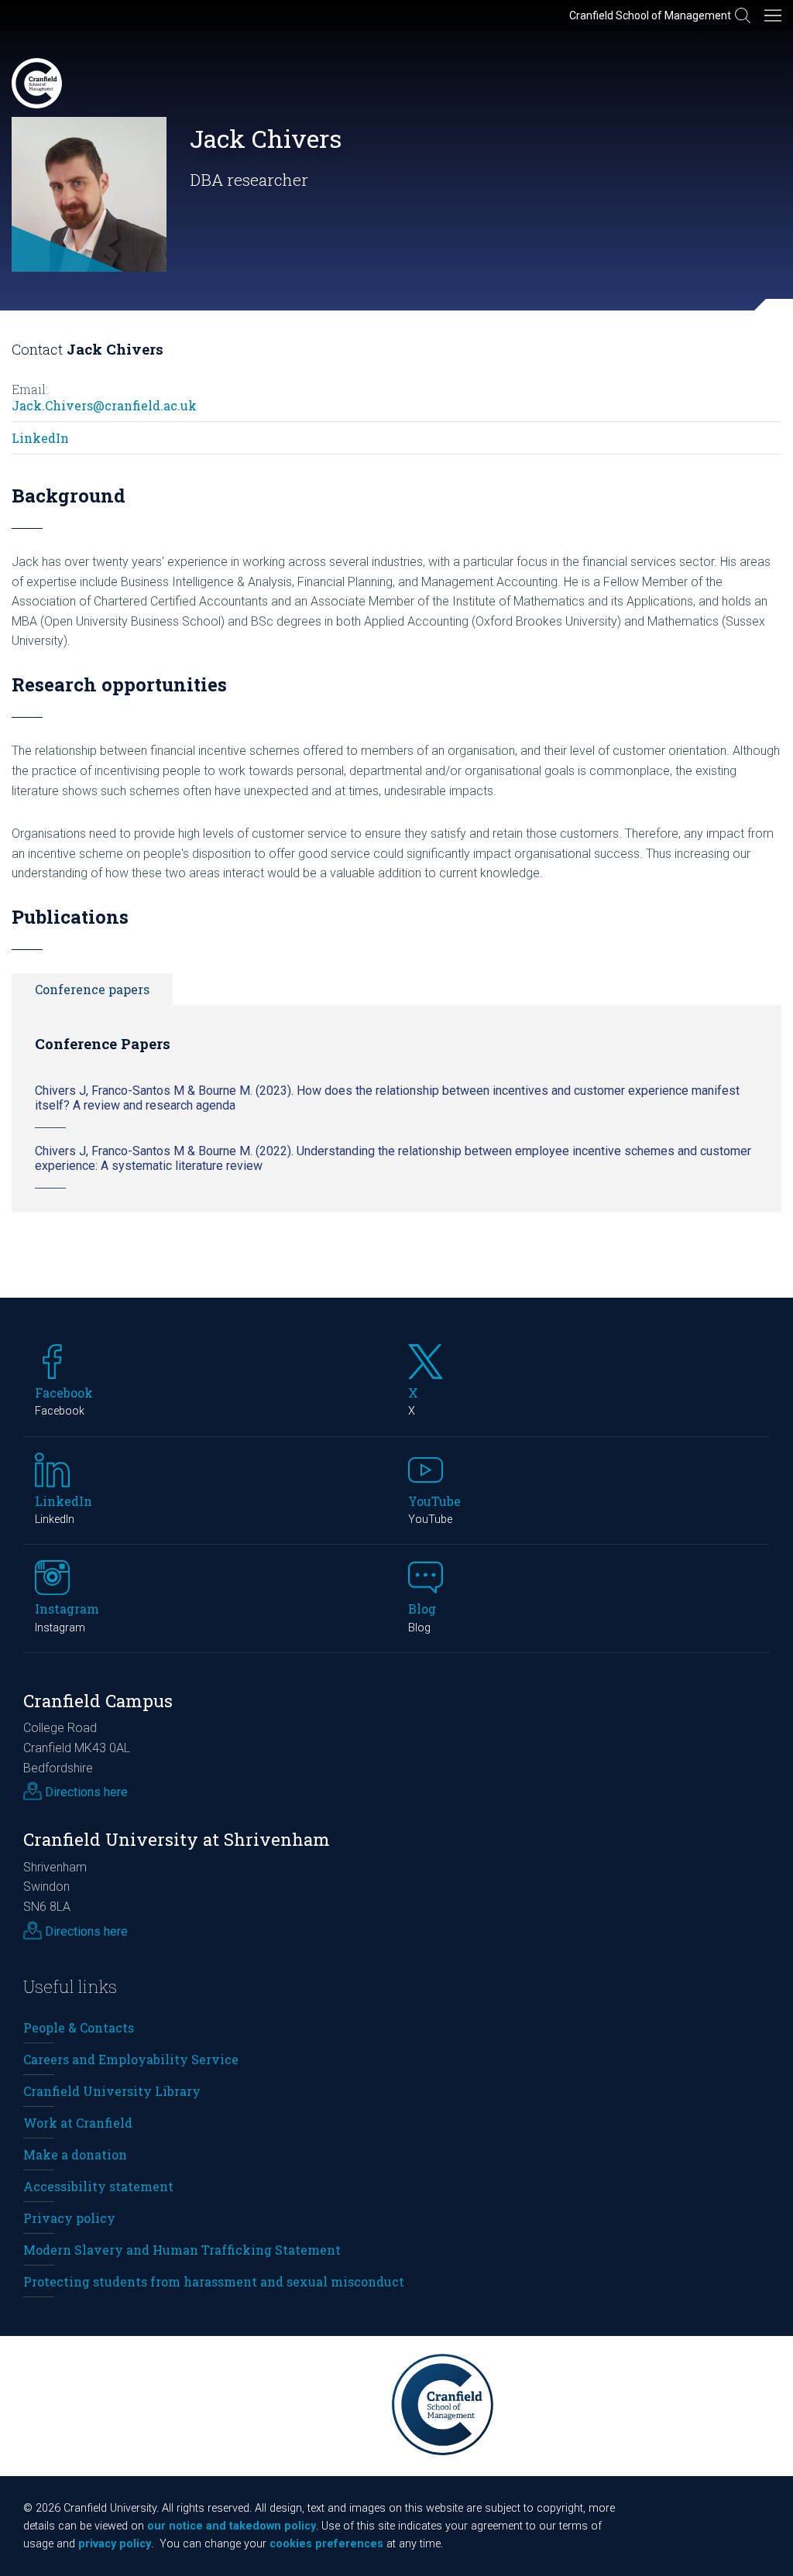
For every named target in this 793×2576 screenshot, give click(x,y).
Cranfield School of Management (650, 15)
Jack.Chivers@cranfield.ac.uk (104, 405)
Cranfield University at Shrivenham (177, 1839)
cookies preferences (326, 2544)
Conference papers (92, 989)
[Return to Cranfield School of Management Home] (37, 83)
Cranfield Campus (98, 1701)
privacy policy (115, 2544)
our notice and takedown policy (232, 2526)
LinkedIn (40, 438)
